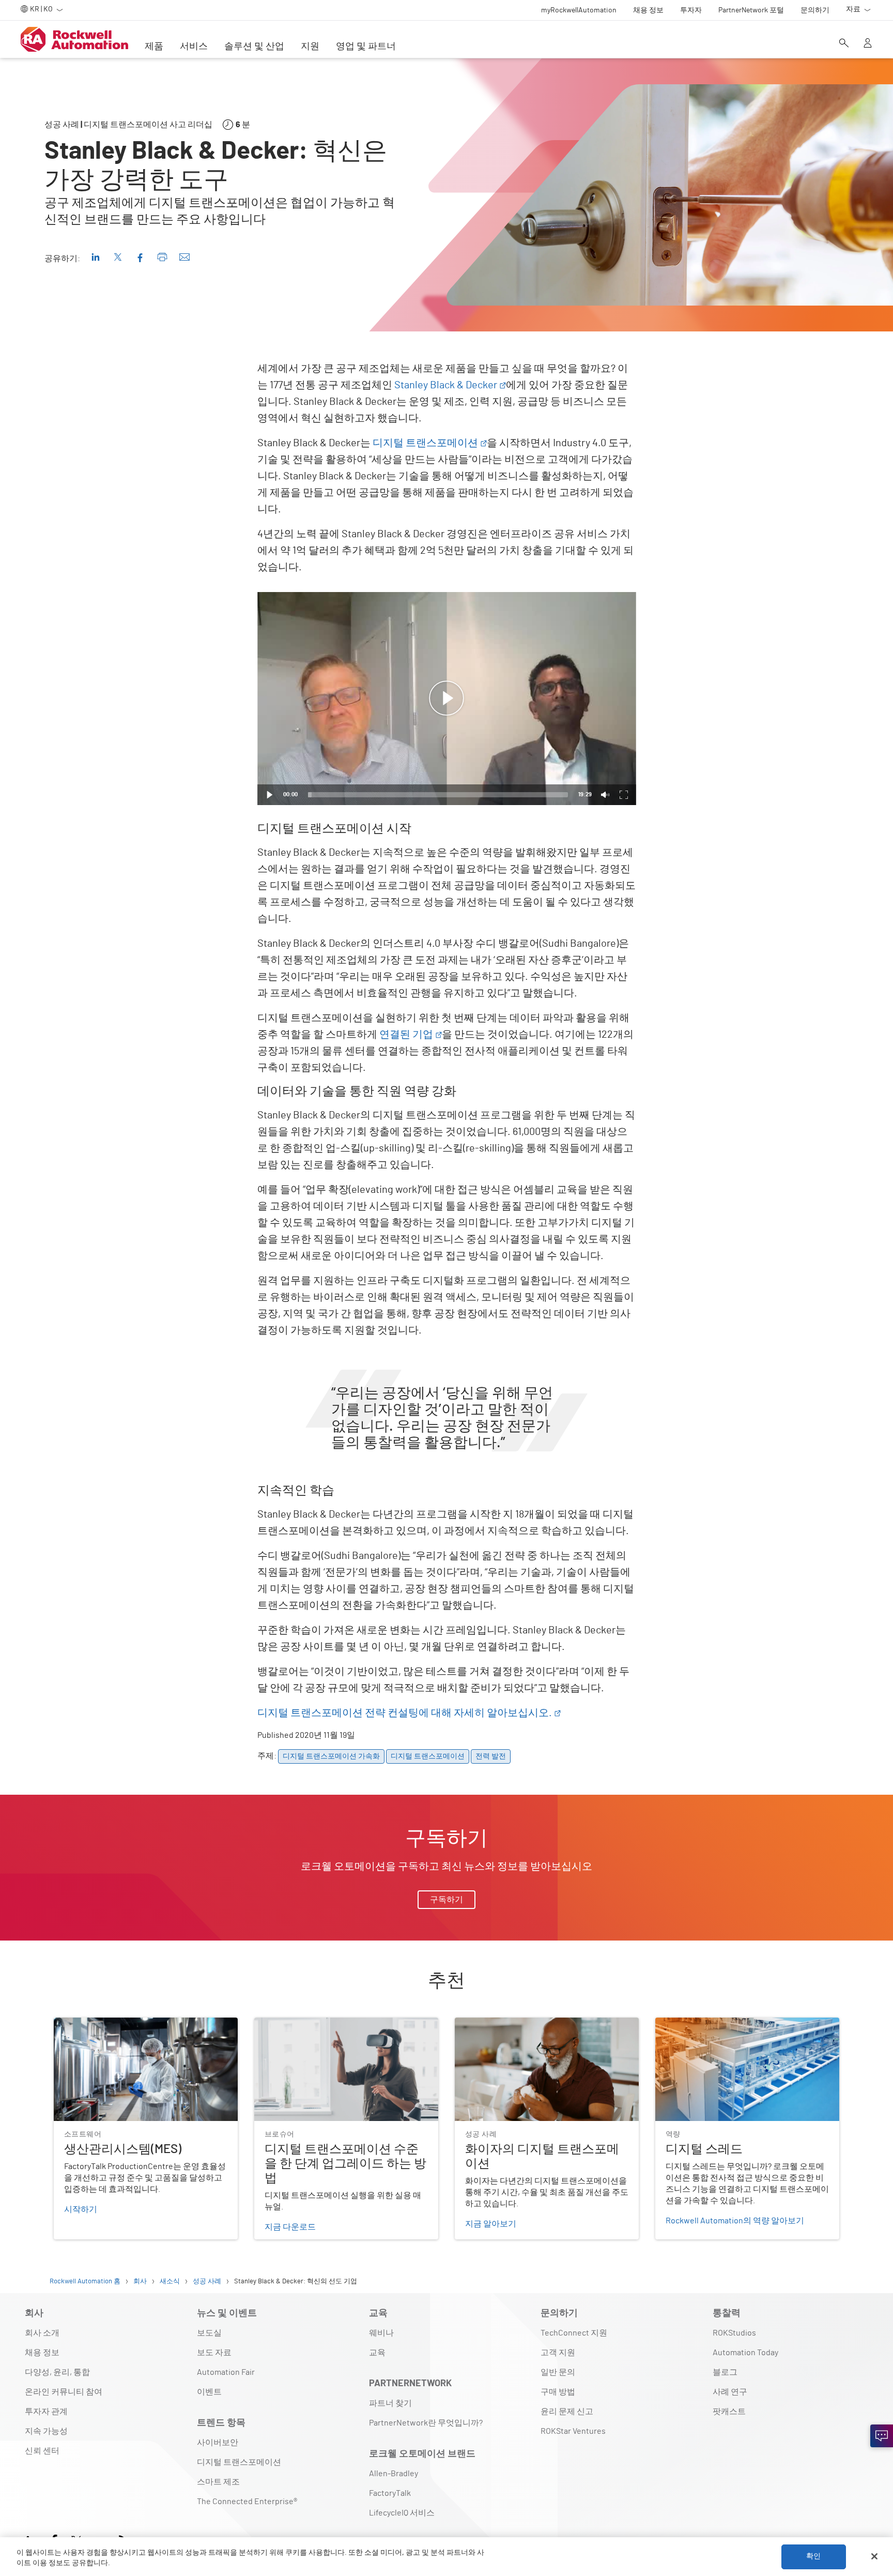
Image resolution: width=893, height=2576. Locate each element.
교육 (377, 2353)
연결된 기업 (406, 1035)
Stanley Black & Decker (446, 385)
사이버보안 (218, 2443)
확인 (813, 2556)
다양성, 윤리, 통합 (57, 2372)
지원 (310, 47)
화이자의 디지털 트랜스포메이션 (514, 2024)
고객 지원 (558, 2353)
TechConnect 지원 (574, 2333)
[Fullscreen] (624, 795)
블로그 (725, 2372)
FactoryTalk (390, 2493)
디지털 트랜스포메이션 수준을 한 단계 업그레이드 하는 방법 (345, 2030)
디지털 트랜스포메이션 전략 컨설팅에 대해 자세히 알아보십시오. (405, 1713)
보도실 (209, 2333)
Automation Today (745, 2353)
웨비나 (381, 2333)
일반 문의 (558, 2372)
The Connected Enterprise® (247, 2502)
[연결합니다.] (882, 2436)
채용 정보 (42, 2353)
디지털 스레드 (681, 2024)
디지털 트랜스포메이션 (425, 443)
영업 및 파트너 (366, 47)
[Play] (270, 795)
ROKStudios (734, 2333)
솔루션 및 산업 (254, 47)
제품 (154, 47)
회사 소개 (42, 2333)
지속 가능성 (46, 2431)
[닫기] (874, 2556)
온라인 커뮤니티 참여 (64, 2392)
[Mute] (605, 795)
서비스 (194, 47)
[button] (446, 699)
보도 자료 (214, 2353)
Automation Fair (226, 2372)
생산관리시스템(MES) (93, 2024)
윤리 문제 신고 (567, 2412)
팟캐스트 (729, 2412)
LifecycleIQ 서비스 (402, 2513)
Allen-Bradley (394, 2474)
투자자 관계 (46, 2412)
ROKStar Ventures (573, 2431)
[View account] (868, 44)
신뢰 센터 (42, 2451)
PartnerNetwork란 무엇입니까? (426, 2423)
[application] (447, 699)
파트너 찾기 (390, 2403)
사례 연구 (730, 2392)
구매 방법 (558, 2392)
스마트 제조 (218, 2482)
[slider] (438, 795)
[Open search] (844, 44)
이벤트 (209, 2392)
